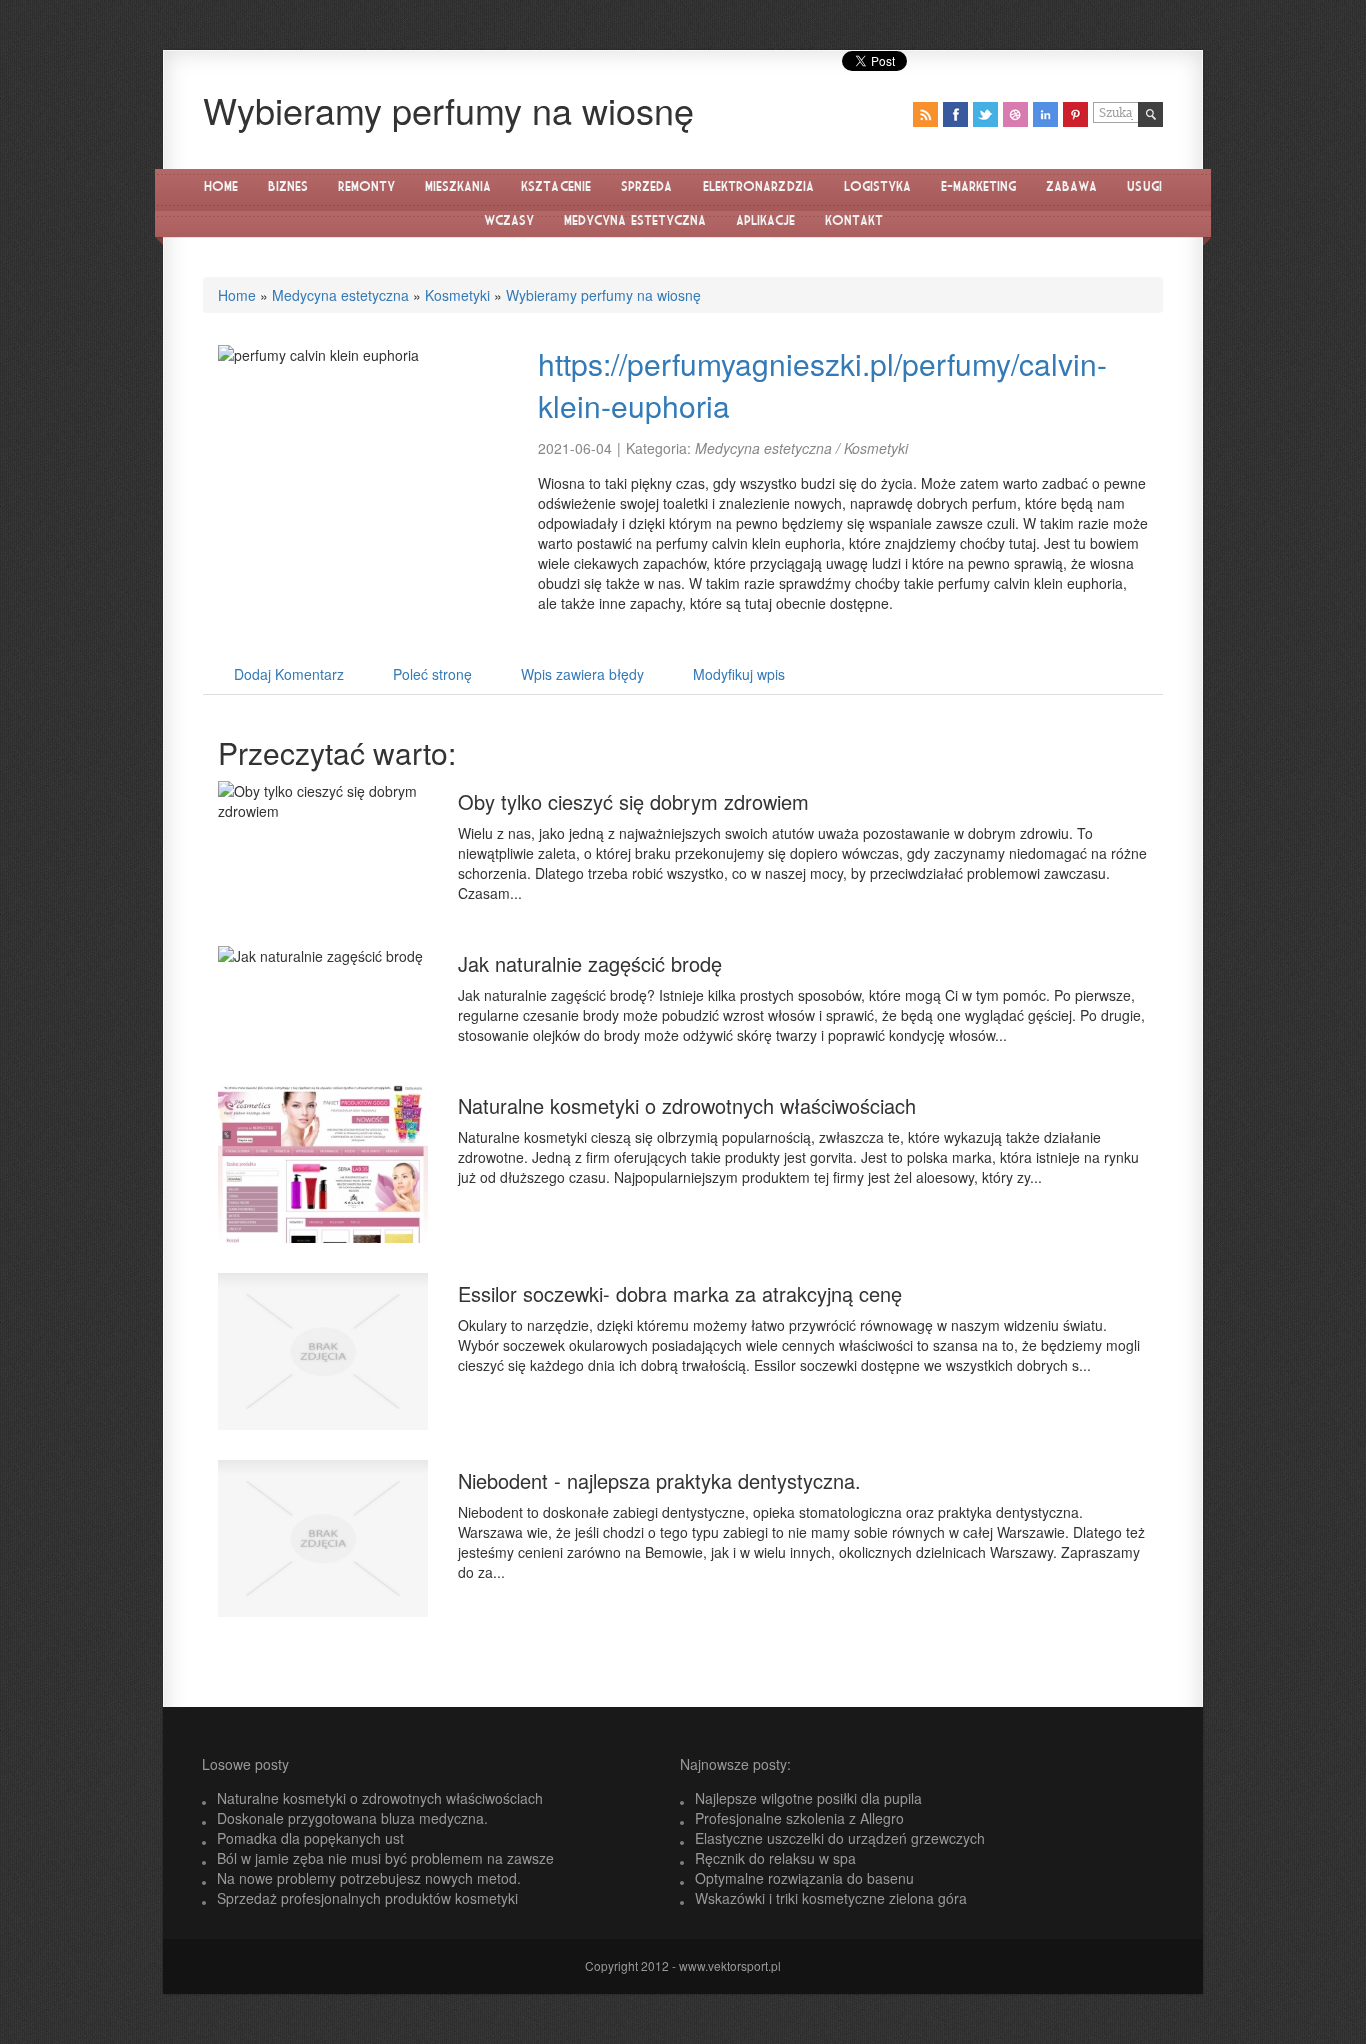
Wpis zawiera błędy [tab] (582, 674)
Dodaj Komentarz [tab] (289, 674)
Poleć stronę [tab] (432, 674)
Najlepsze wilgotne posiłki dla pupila (808, 1798)
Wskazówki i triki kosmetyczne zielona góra (831, 1898)
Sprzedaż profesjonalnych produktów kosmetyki (367, 1898)
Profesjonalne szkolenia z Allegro (799, 1818)
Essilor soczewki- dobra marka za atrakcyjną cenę (680, 1293)
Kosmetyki (457, 295)
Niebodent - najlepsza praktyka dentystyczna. (659, 1480)
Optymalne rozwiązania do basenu (804, 1878)
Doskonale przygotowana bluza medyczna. (352, 1818)
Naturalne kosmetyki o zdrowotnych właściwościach (687, 1105)
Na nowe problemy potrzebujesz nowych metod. (369, 1878)
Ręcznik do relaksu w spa (775, 1858)
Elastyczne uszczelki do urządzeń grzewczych (840, 1838)
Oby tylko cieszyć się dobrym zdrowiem (633, 801)
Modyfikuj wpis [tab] (739, 674)
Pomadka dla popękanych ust (310, 1838)
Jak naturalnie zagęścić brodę (590, 963)
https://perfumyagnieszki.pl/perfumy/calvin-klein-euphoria (822, 385)
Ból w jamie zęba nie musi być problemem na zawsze (385, 1858)
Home (237, 295)
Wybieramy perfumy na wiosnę (603, 295)
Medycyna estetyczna (340, 295)
